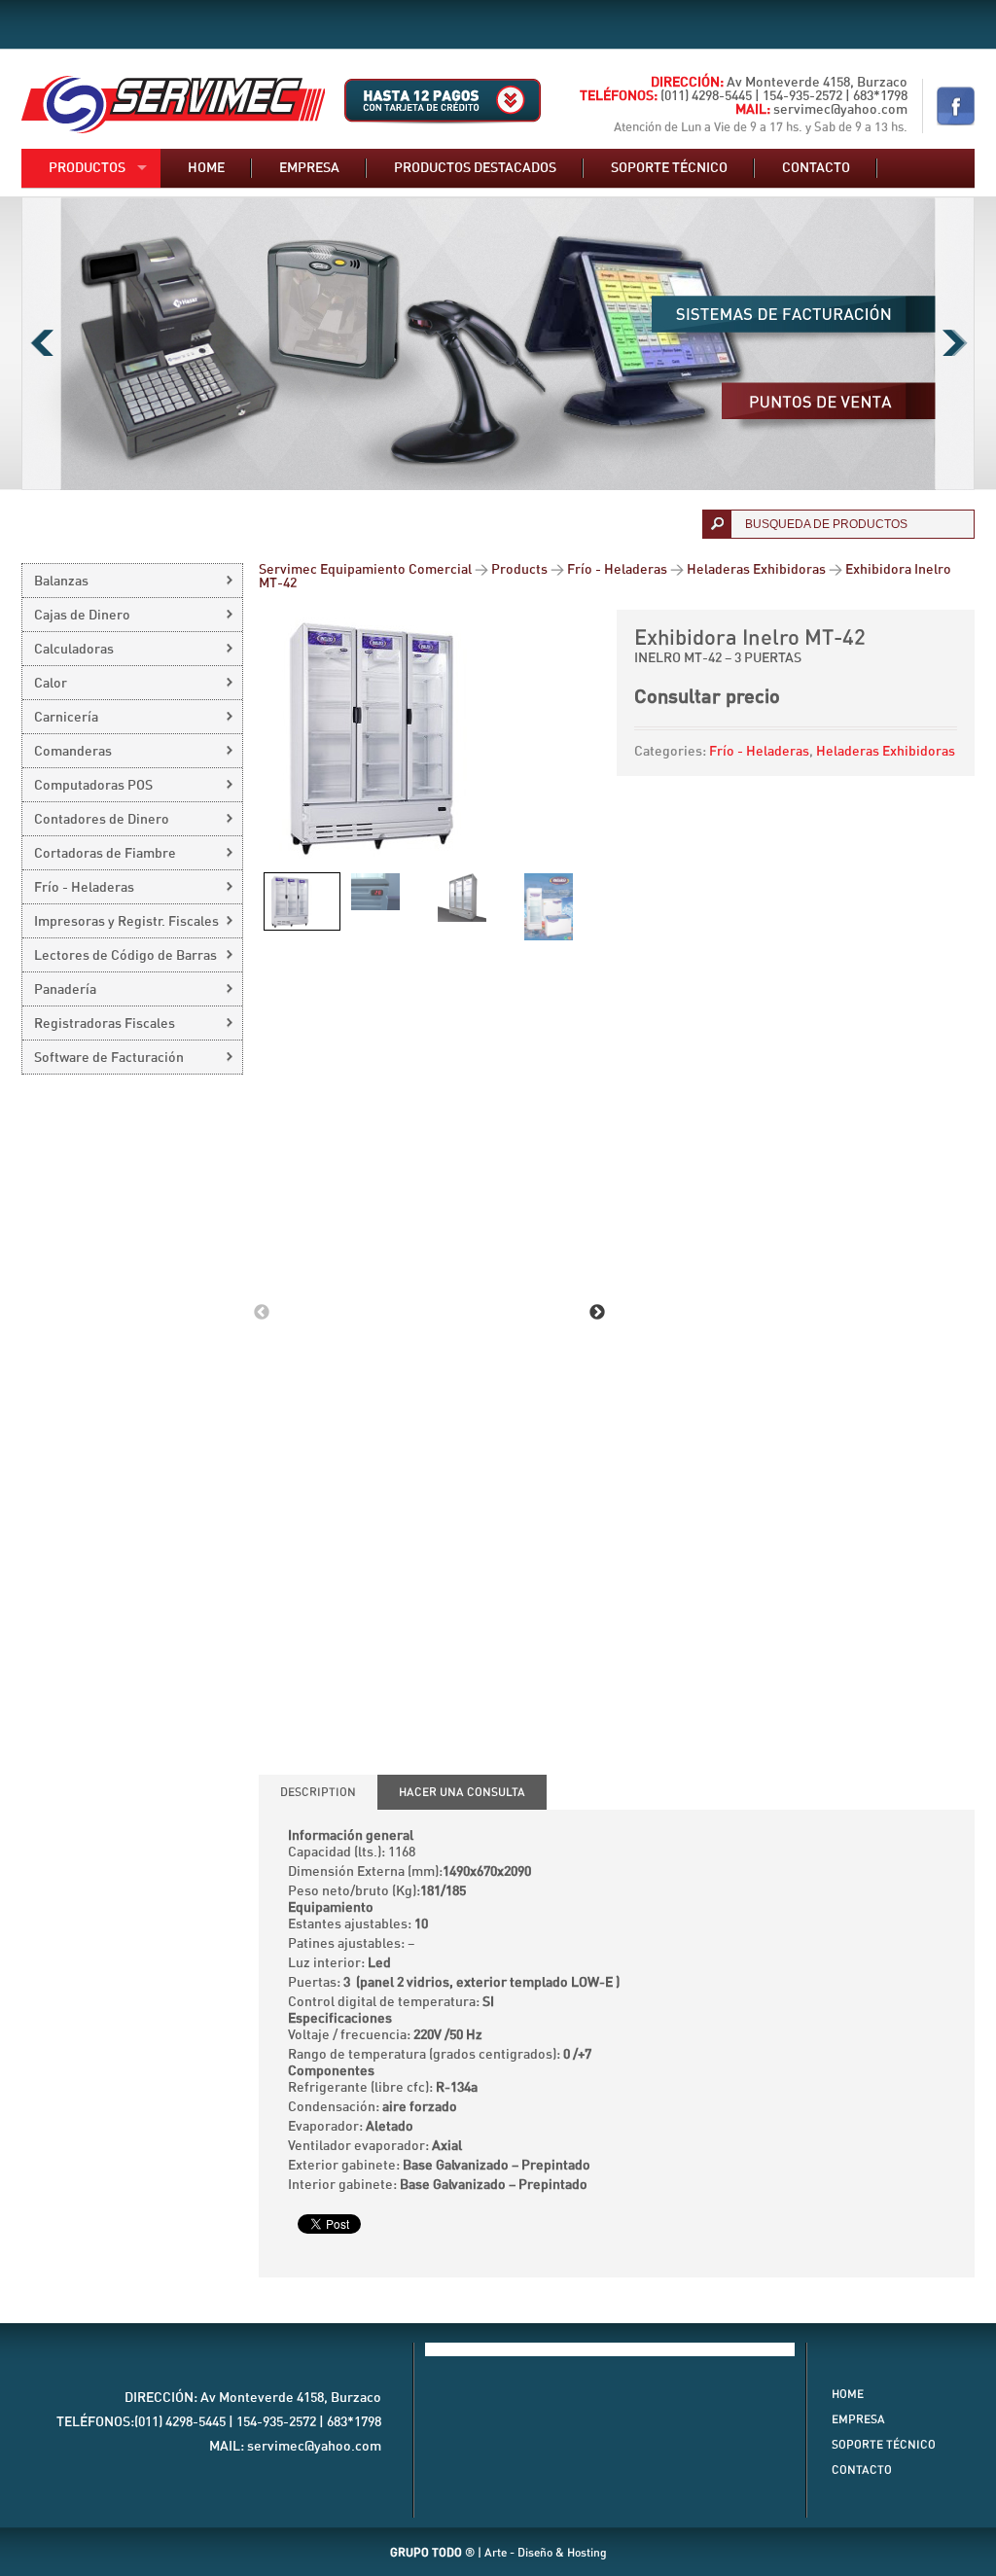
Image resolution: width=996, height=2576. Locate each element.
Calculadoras (74, 650)
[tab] (318, 1792)
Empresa (309, 168)
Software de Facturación (109, 1058)
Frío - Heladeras (759, 752)
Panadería (65, 990)
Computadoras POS (93, 786)
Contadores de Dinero (102, 820)
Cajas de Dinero (82, 616)
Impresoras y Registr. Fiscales (126, 922)
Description (318, 1792)
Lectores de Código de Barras (125, 956)
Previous (41, 343)
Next (955, 343)
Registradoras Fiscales (105, 1024)
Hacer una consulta (462, 1792)
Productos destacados (475, 168)
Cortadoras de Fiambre (105, 854)
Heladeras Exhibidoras (886, 752)
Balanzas (61, 582)
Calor (51, 684)
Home (206, 168)
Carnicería (66, 718)
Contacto (816, 168)
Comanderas (73, 752)
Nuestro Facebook (956, 106)
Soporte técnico (669, 168)
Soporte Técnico (884, 2445)
